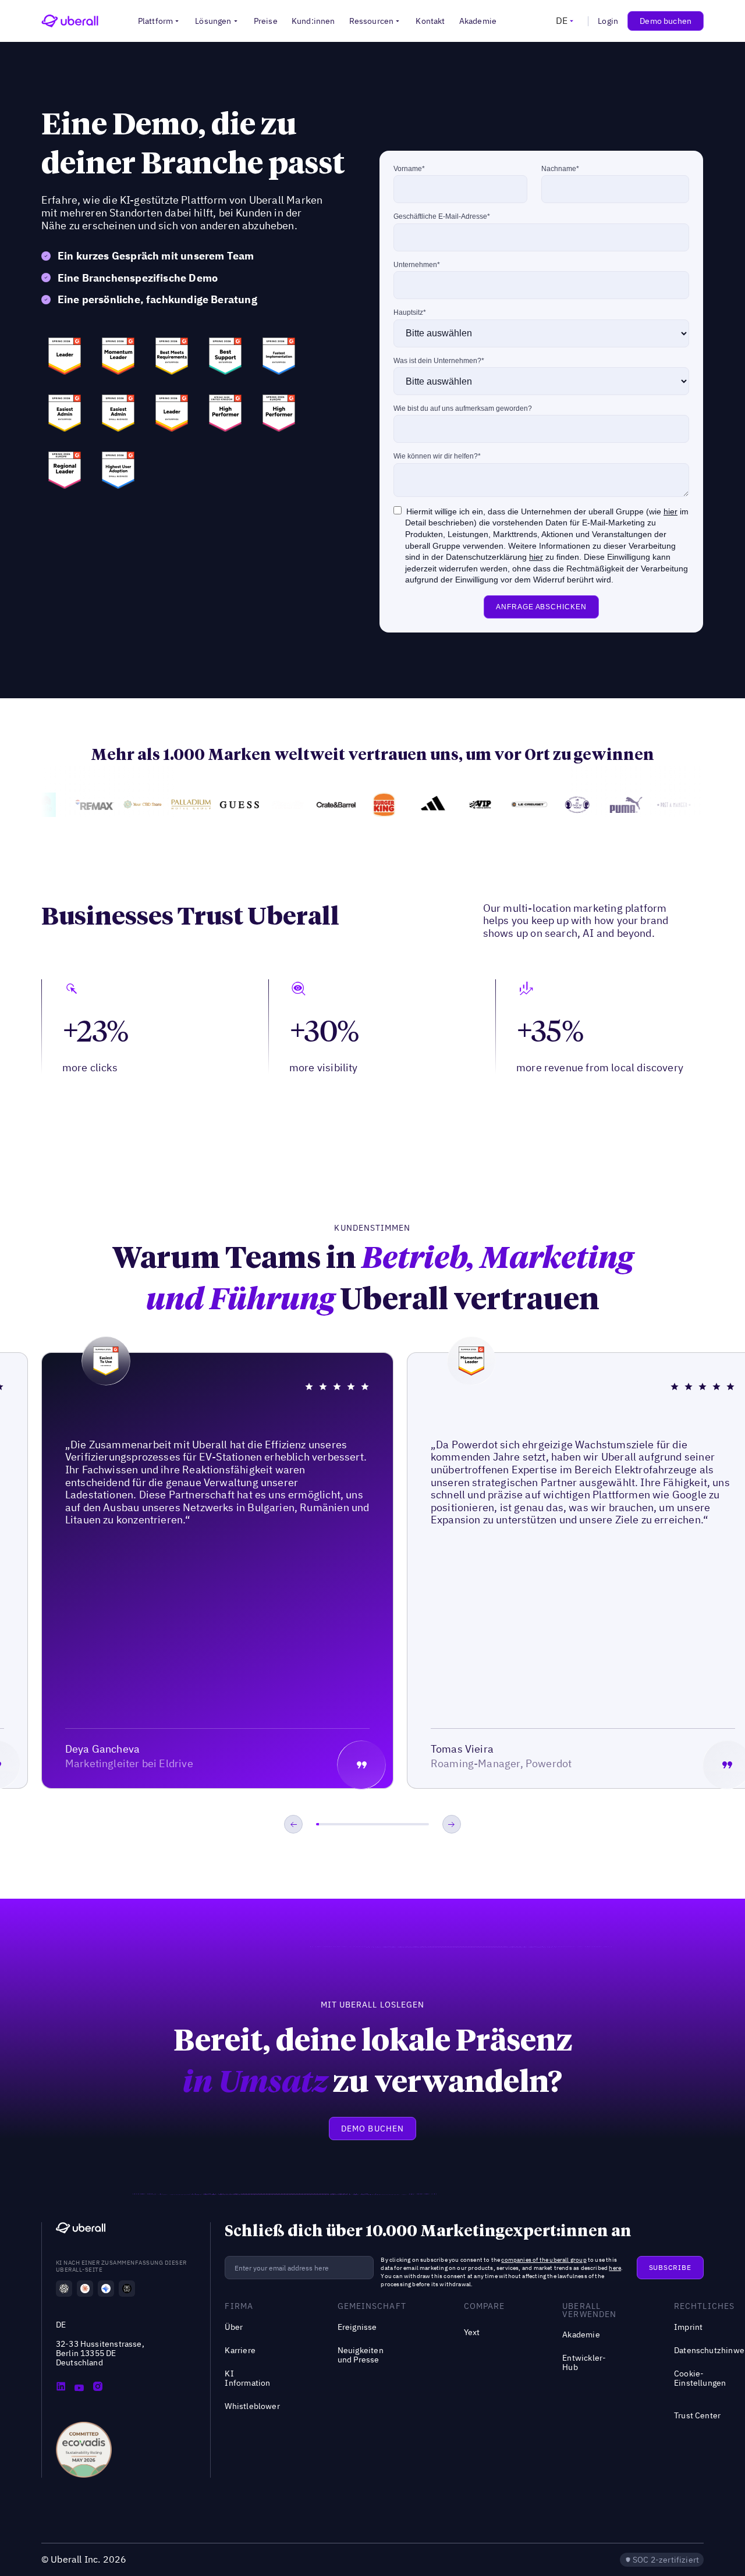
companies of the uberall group (544, 2260)
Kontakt (430, 21)
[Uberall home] (70, 21)
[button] (160, 21)
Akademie (478, 21)
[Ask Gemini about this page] (106, 2289)
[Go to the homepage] (81, 2229)
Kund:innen (313, 21)
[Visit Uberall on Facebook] (79, 2387)
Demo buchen (666, 21)
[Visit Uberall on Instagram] (98, 2387)
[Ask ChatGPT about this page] (64, 2289)
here (615, 2268)
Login (608, 21)
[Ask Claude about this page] (85, 2289)
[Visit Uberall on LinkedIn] (61, 2387)
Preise (266, 21)
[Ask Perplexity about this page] (127, 2289)
